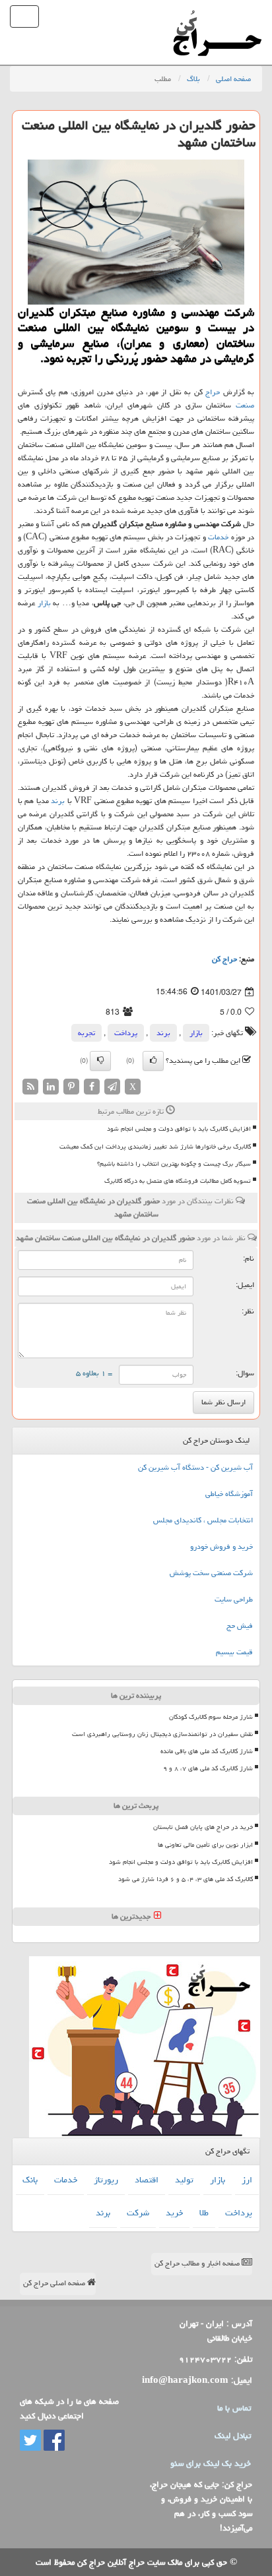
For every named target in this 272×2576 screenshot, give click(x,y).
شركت (138, 2213)
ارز (247, 2180)
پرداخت (126, 1033)
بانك (30, 2180)
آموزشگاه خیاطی (229, 1494)
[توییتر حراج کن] (30, 2441)
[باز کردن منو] (24, 16)
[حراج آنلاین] (217, 16)
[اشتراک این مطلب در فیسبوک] (92, 1088)
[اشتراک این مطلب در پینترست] (71, 1088)
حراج (213, 392)
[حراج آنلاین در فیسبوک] (53, 2441)
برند (58, 801)
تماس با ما (234, 2408)
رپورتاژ (106, 2180)
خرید (174, 2213)
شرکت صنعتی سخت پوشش (211, 1573)
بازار (44, 603)
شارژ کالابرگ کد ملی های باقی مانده (207, 1751)
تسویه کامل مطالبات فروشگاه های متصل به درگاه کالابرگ (178, 1181)
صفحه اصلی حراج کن (55, 2283)
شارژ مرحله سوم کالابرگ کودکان (211, 1717)
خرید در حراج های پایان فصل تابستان (203, 1827)
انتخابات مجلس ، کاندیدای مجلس (203, 1520)
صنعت (245, 405)
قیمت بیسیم (234, 1652)
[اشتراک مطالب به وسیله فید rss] (30, 1088)
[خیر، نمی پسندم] (100, 1061)
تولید (184, 2180)
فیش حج (240, 1626)
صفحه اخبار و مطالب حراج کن (198, 2263)
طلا (204, 2213)
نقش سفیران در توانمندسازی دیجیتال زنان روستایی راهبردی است (162, 1734)
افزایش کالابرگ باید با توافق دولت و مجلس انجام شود (179, 1129)
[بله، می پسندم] (153, 1061)
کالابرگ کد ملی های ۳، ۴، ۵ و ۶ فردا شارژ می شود (186, 1879)
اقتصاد (147, 2180)
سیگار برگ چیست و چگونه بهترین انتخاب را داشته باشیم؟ (174, 1164)
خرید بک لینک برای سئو (211, 2463)
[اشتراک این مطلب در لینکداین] (51, 1088)
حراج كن (224, 959)
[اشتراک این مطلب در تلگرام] (112, 1088)
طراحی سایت (234, 1599)
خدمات (218, 537)
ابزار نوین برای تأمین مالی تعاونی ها (205, 1845)
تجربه (86, 1033)
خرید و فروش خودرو (221, 1546)
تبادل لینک (233, 2436)
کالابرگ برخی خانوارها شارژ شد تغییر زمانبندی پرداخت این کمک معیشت (155, 1147)
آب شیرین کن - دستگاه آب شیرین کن (195, 1467)
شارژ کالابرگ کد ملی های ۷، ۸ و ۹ (208, 1768)
